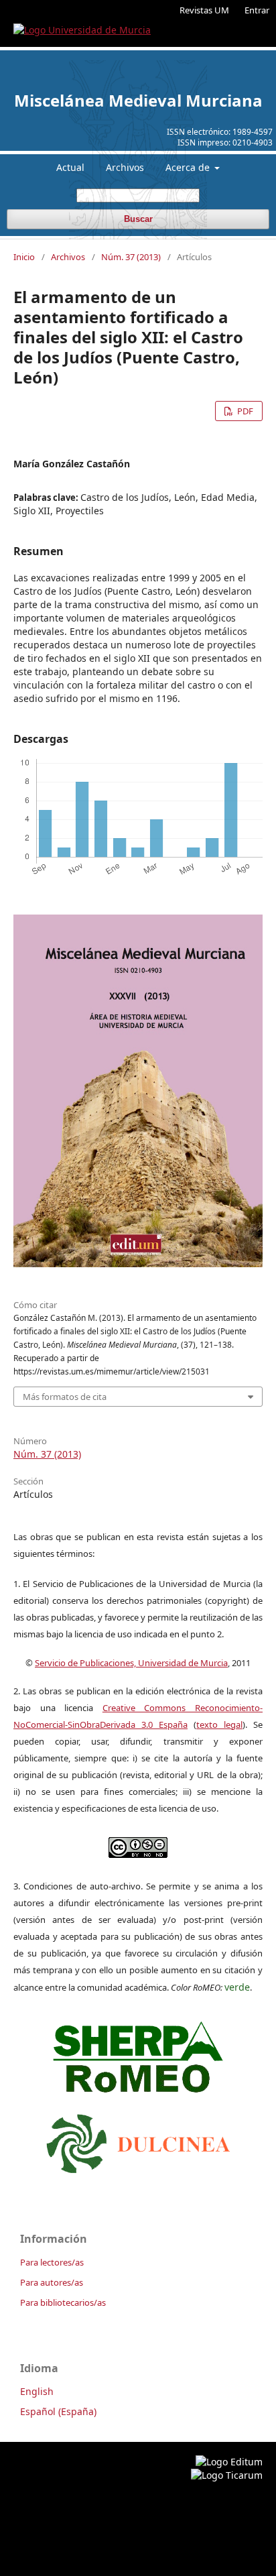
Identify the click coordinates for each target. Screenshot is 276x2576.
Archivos (125, 167)
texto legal (219, 1724)
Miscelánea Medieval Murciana (138, 100)
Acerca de (189, 167)
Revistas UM (204, 10)
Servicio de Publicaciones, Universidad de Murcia (131, 1663)
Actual (70, 167)
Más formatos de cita (65, 1397)
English (37, 2391)
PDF (244, 411)
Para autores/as (52, 2282)
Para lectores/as (52, 2262)
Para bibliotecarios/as (63, 2302)
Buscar (138, 219)
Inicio (24, 257)
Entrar (257, 10)
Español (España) (58, 2411)
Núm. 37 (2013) (131, 257)
